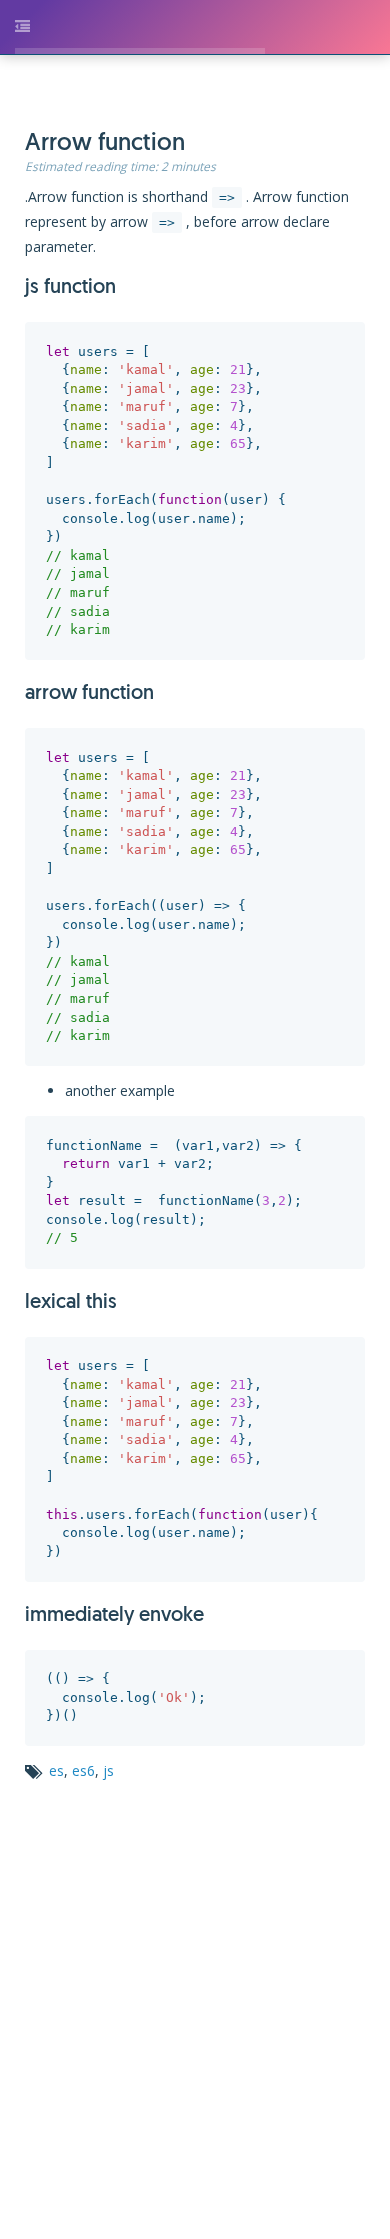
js (132, 1705)
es (80, 1705)
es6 (107, 1705)
